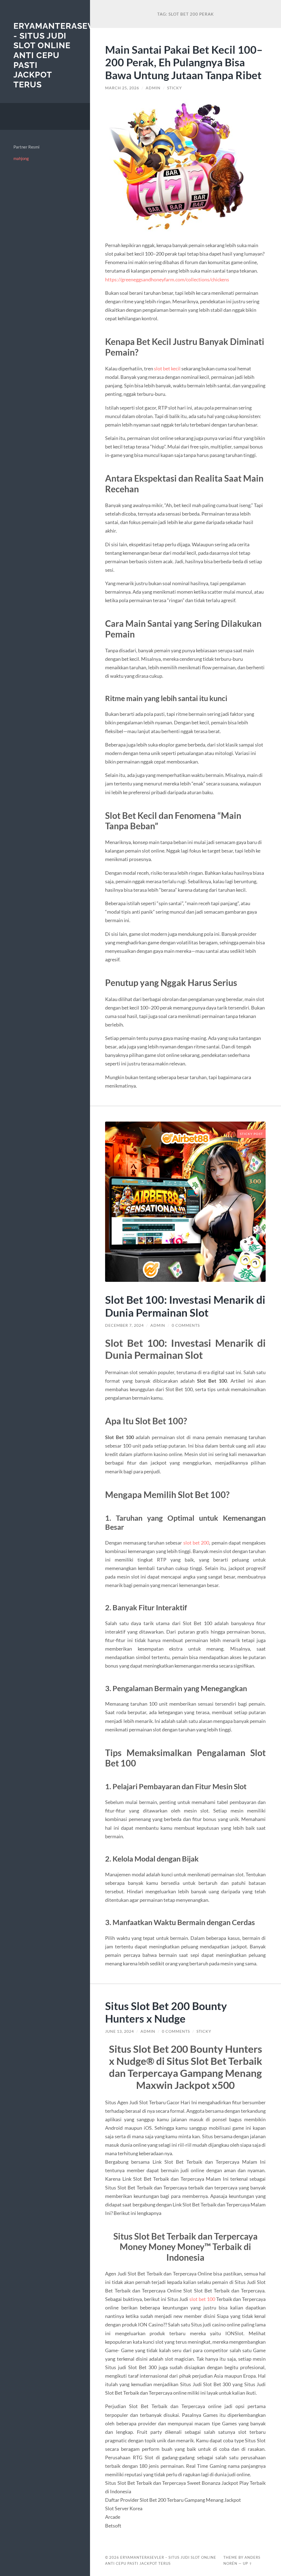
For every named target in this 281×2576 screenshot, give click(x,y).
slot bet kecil (167, 368)
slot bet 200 (196, 1543)
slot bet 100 (202, 2299)
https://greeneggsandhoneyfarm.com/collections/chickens (167, 279)
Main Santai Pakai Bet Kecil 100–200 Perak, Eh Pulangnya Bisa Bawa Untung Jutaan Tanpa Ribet (184, 62)
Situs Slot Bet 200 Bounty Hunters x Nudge (166, 2012)
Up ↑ (248, 2563)
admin (153, 88)
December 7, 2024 (124, 1325)
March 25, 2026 (122, 88)
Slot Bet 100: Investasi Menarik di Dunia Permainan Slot (185, 1306)
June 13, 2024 (120, 2031)
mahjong (21, 158)
